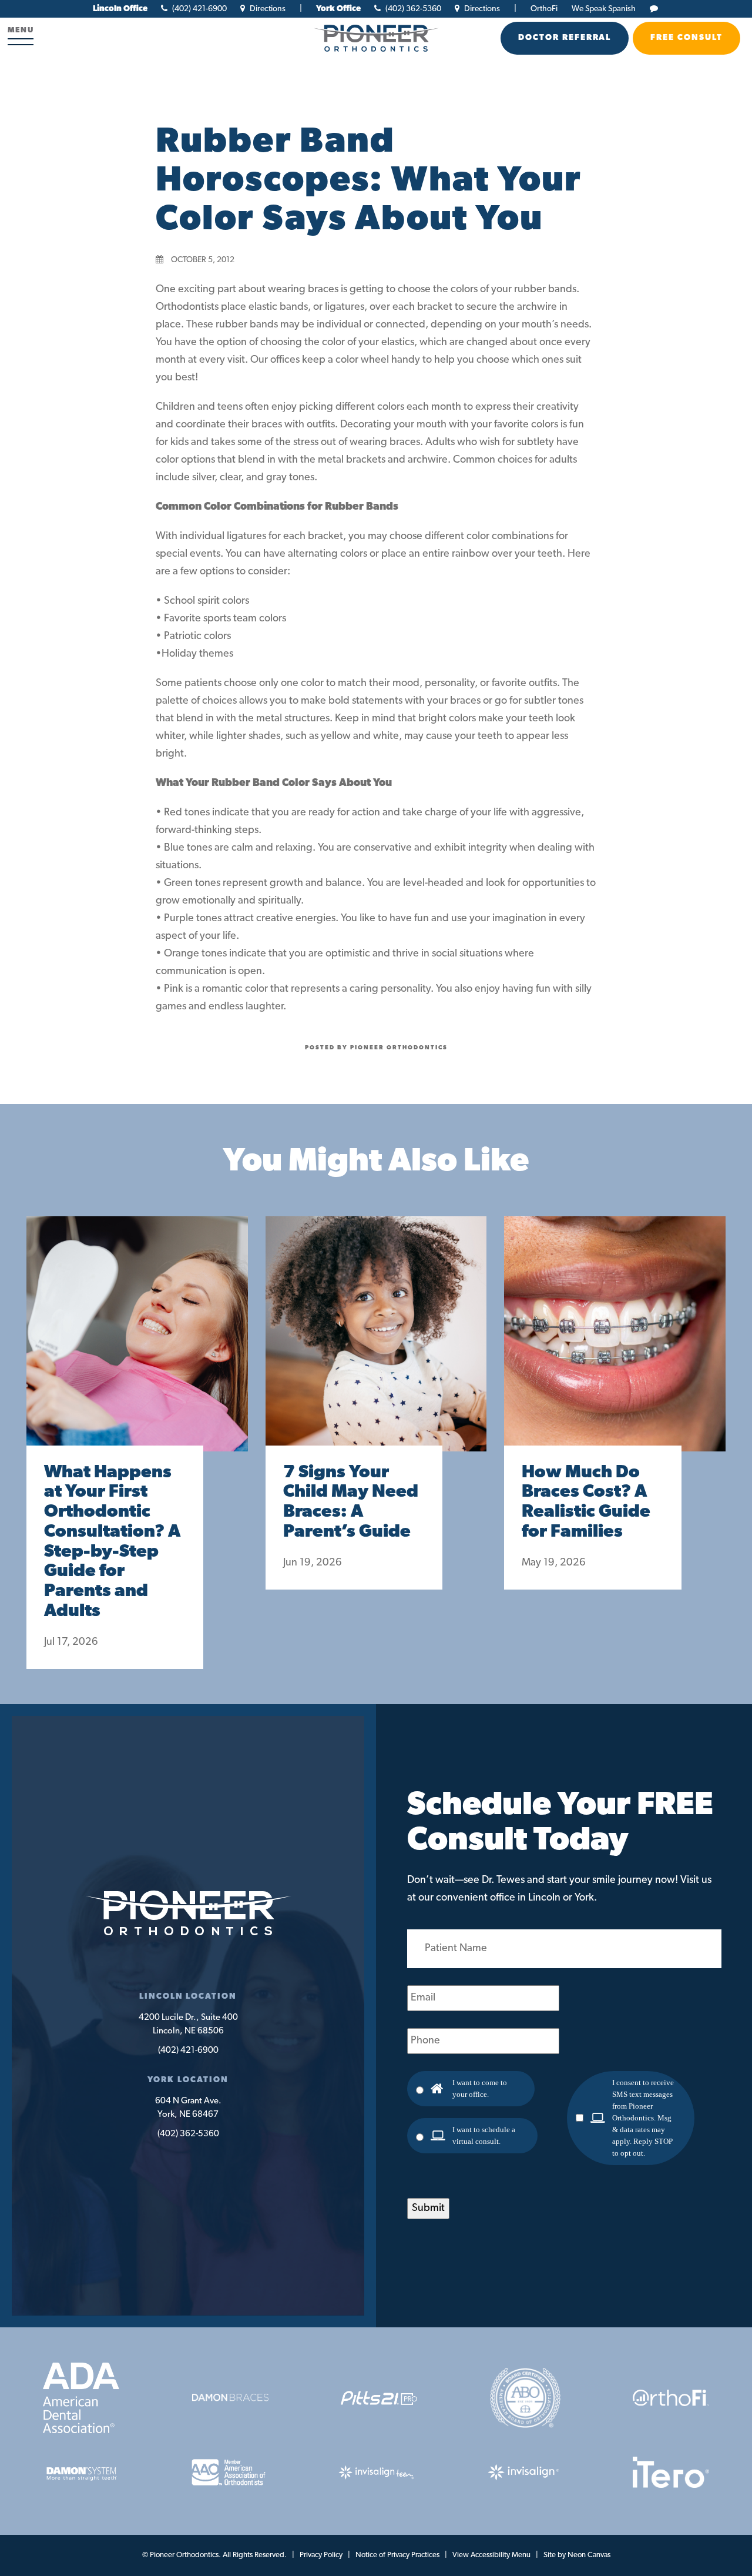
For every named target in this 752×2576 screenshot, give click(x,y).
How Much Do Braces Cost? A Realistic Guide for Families (586, 1503)
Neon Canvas (589, 2555)
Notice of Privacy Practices (397, 2555)
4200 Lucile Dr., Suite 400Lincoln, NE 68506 (188, 2025)
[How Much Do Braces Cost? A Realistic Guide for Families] (615, 1346)
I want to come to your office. (480, 2088)
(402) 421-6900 (199, 9)
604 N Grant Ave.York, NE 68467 (188, 2108)
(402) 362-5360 (412, 9)
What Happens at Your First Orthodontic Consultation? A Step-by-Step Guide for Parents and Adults (112, 1542)
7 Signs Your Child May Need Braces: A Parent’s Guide (351, 1503)
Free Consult (686, 38)
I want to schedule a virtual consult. (484, 2135)
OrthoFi (544, 9)
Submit (428, 2209)
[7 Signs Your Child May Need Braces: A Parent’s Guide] (376, 1346)
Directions (267, 9)
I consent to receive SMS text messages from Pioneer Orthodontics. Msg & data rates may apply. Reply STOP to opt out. (643, 2118)
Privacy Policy (321, 2555)
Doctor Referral (565, 38)
